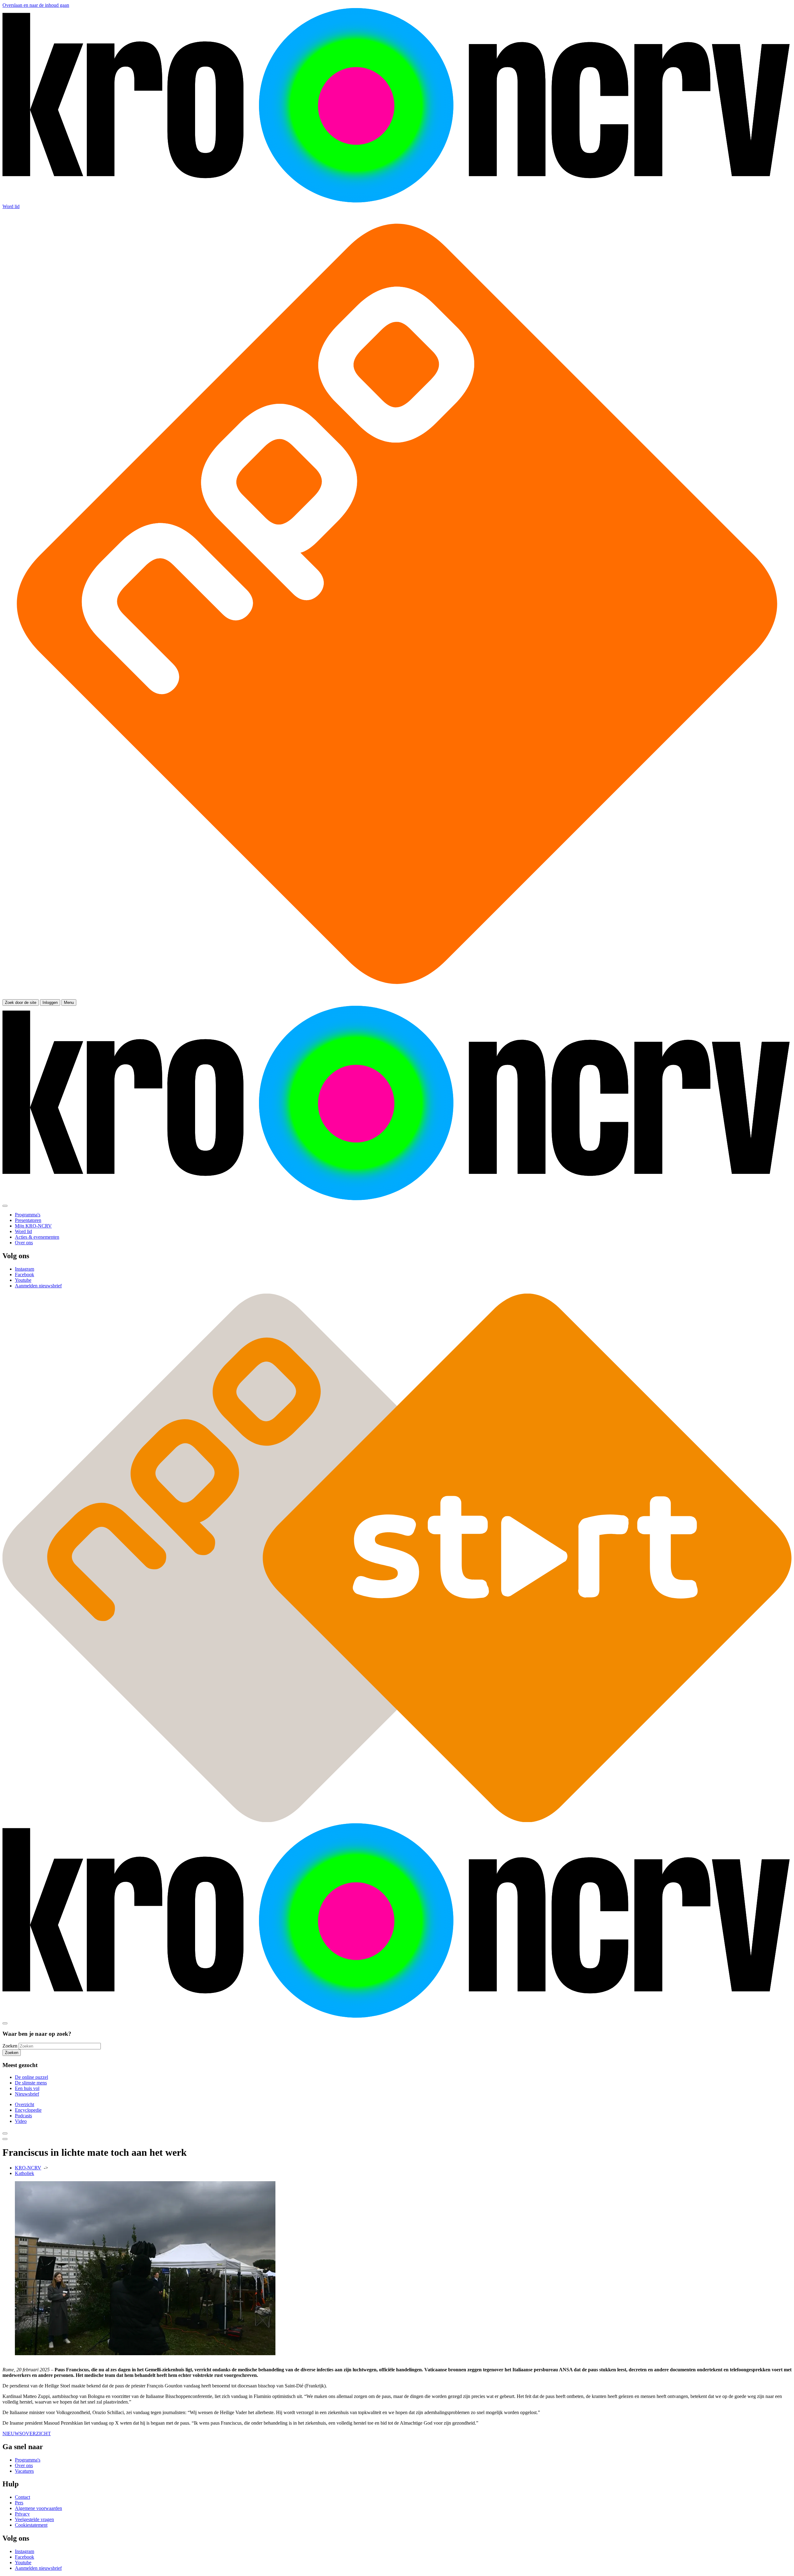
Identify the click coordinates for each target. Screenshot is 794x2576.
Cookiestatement (31, 2525)
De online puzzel (31, 2077)
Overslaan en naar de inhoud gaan (36, 5)
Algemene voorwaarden (38, 2508)
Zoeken (10, 2046)
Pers (19, 2503)
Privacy (22, 2514)
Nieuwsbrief (27, 2094)
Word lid (11, 206)
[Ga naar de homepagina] (397, 201)
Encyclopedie (28, 2110)
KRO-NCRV (28, 2168)
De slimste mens (31, 2083)
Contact (22, 2497)
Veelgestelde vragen (34, 2519)
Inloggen (50, 1003)
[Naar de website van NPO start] (397, 996)
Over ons (24, 2465)
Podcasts (23, 2116)
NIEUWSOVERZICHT (27, 2433)
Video (21, 2121)
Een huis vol (27, 2088)
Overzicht (25, 2104)
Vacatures (24, 2471)
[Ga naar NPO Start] (397, 1820)
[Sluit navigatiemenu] (5, 1206)
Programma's (28, 2460)
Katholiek (25, 2173)
